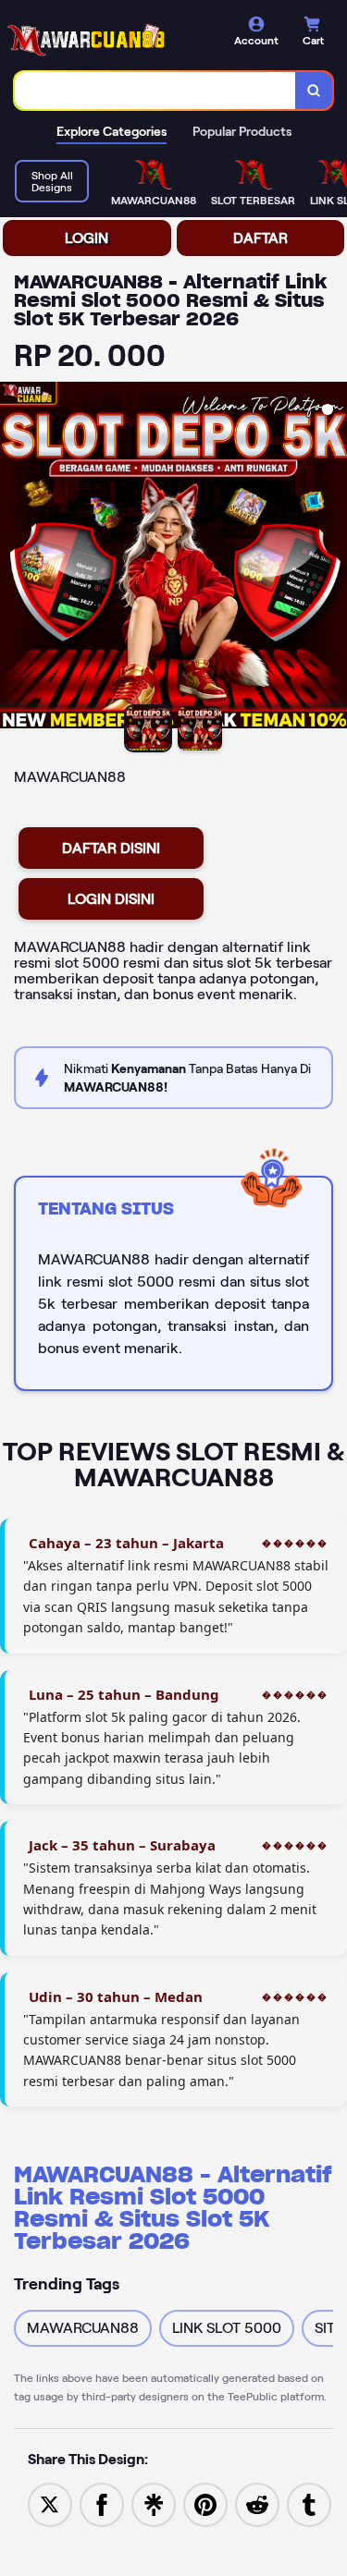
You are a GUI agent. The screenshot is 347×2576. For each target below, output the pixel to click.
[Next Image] (332, 558)
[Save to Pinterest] (205, 2503)
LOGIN (87, 238)
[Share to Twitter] (50, 2503)
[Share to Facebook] (102, 2503)
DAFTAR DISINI (111, 848)
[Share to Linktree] (154, 2503)
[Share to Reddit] (257, 2503)
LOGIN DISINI (111, 899)
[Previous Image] (15, 558)
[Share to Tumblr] (309, 2503)
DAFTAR (260, 238)
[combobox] (155, 91)
